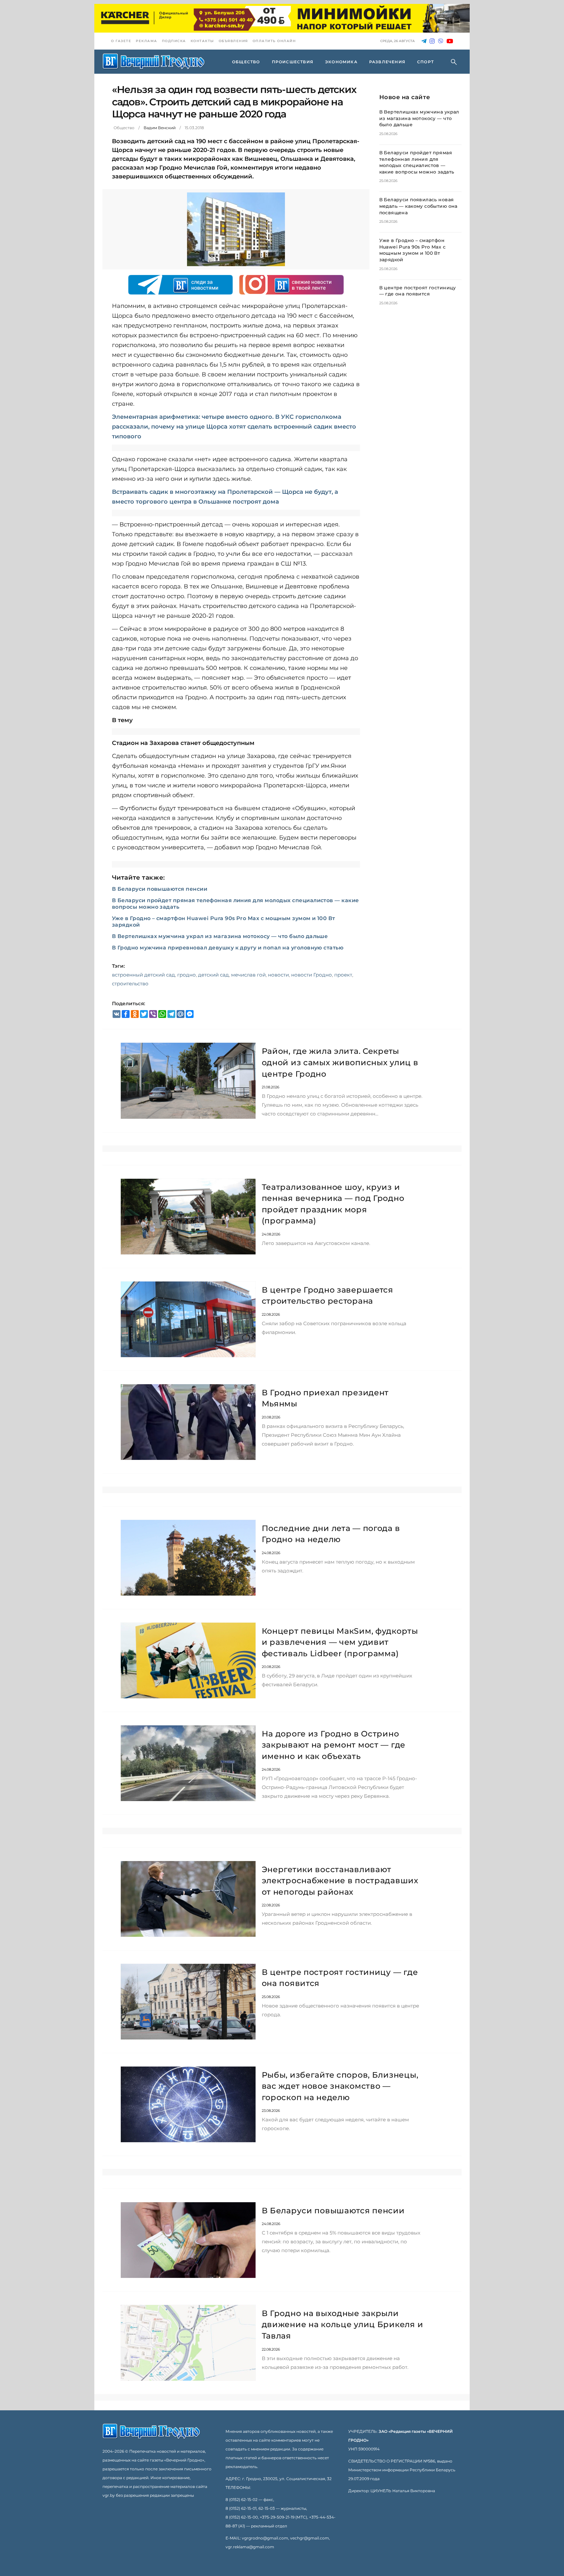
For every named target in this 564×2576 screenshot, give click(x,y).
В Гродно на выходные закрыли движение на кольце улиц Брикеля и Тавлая (343, 2325)
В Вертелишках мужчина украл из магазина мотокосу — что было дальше (220, 936)
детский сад (213, 975)
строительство (130, 984)
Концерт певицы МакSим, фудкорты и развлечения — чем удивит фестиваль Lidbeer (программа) (340, 1642)
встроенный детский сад (143, 975)
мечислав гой (248, 975)
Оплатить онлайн (274, 41)
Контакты (202, 41)
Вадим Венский (160, 128)
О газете (121, 41)
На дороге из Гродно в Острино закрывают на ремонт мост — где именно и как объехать (334, 1745)
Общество (124, 128)
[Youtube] (450, 41)
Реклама (147, 41)
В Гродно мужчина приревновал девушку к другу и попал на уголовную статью (228, 948)
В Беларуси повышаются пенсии (160, 889)
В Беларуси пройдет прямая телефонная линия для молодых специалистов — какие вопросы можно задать (417, 162)
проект (343, 975)
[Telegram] (424, 41)
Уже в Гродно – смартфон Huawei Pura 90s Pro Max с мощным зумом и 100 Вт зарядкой (413, 250)
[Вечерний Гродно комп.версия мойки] (282, 18)
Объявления (233, 41)
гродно (187, 975)
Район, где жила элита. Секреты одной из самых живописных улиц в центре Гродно (340, 1062)
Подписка (174, 41)
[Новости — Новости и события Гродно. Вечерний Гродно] (154, 62)
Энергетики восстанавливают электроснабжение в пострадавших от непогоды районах (340, 1881)
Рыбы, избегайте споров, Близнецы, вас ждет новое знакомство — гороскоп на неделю (340, 2086)
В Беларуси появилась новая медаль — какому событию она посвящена (418, 206)
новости (278, 975)
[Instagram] (432, 41)
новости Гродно (312, 975)
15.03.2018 (194, 128)
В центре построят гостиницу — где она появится (418, 291)
